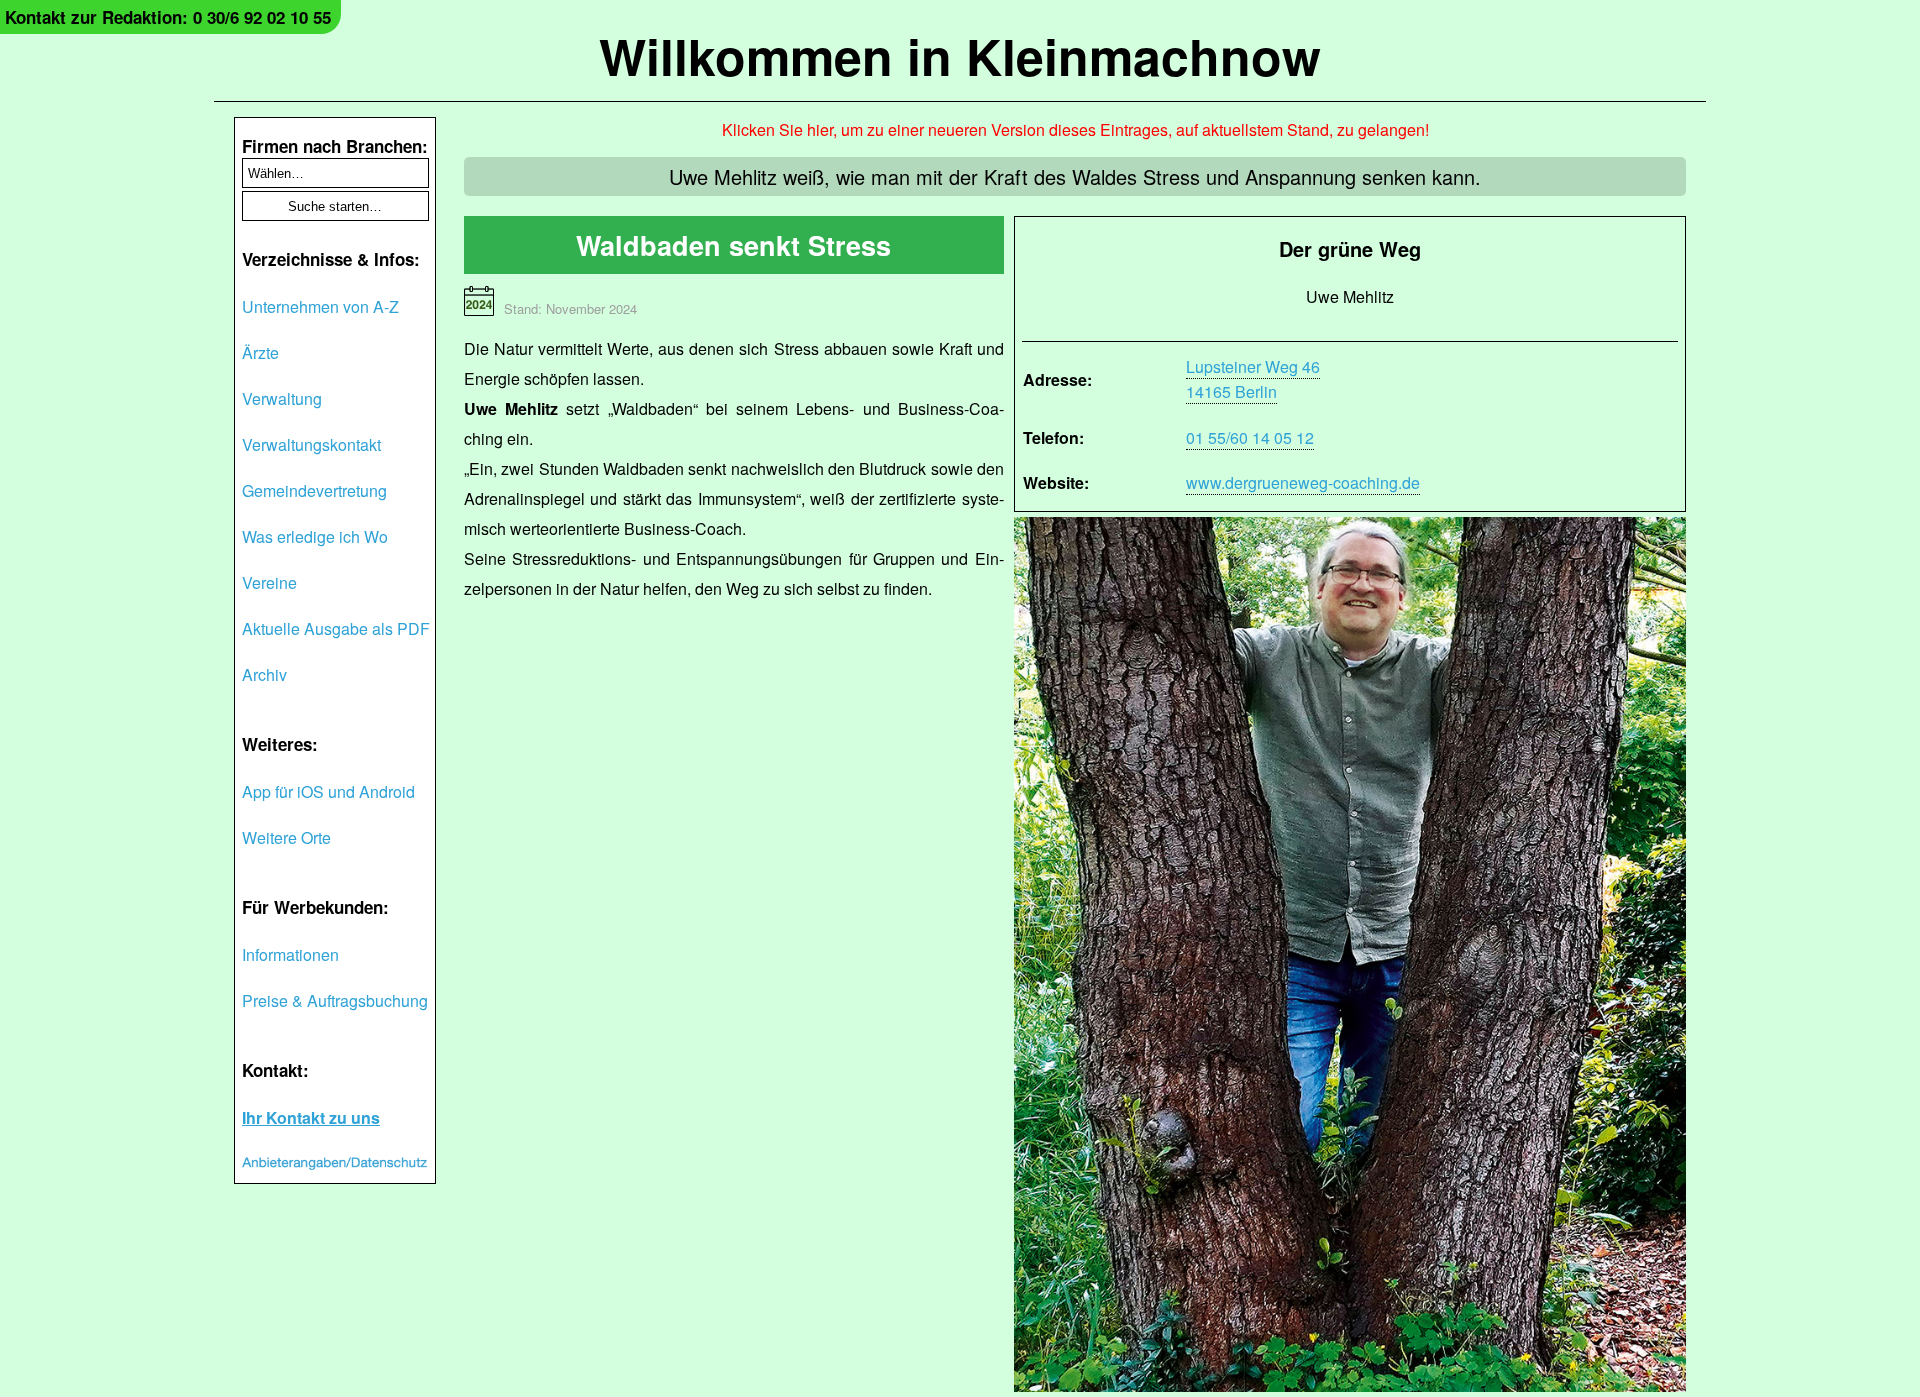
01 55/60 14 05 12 (1250, 437)
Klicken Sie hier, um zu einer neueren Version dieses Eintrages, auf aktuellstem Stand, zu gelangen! (1075, 129)
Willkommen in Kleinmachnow (960, 55)
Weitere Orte (286, 837)
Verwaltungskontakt (311, 444)
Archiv (264, 674)
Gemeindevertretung (314, 490)
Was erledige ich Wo (315, 536)
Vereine (269, 582)
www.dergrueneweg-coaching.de (1303, 482)
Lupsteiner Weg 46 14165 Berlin (1253, 379)
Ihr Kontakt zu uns (311, 1117)
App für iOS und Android (328, 791)
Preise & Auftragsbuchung (335, 1000)
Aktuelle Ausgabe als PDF (336, 628)
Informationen (290, 954)
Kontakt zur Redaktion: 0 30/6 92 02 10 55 (168, 17)
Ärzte (260, 352)
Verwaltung (282, 398)
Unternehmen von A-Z (320, 306)
